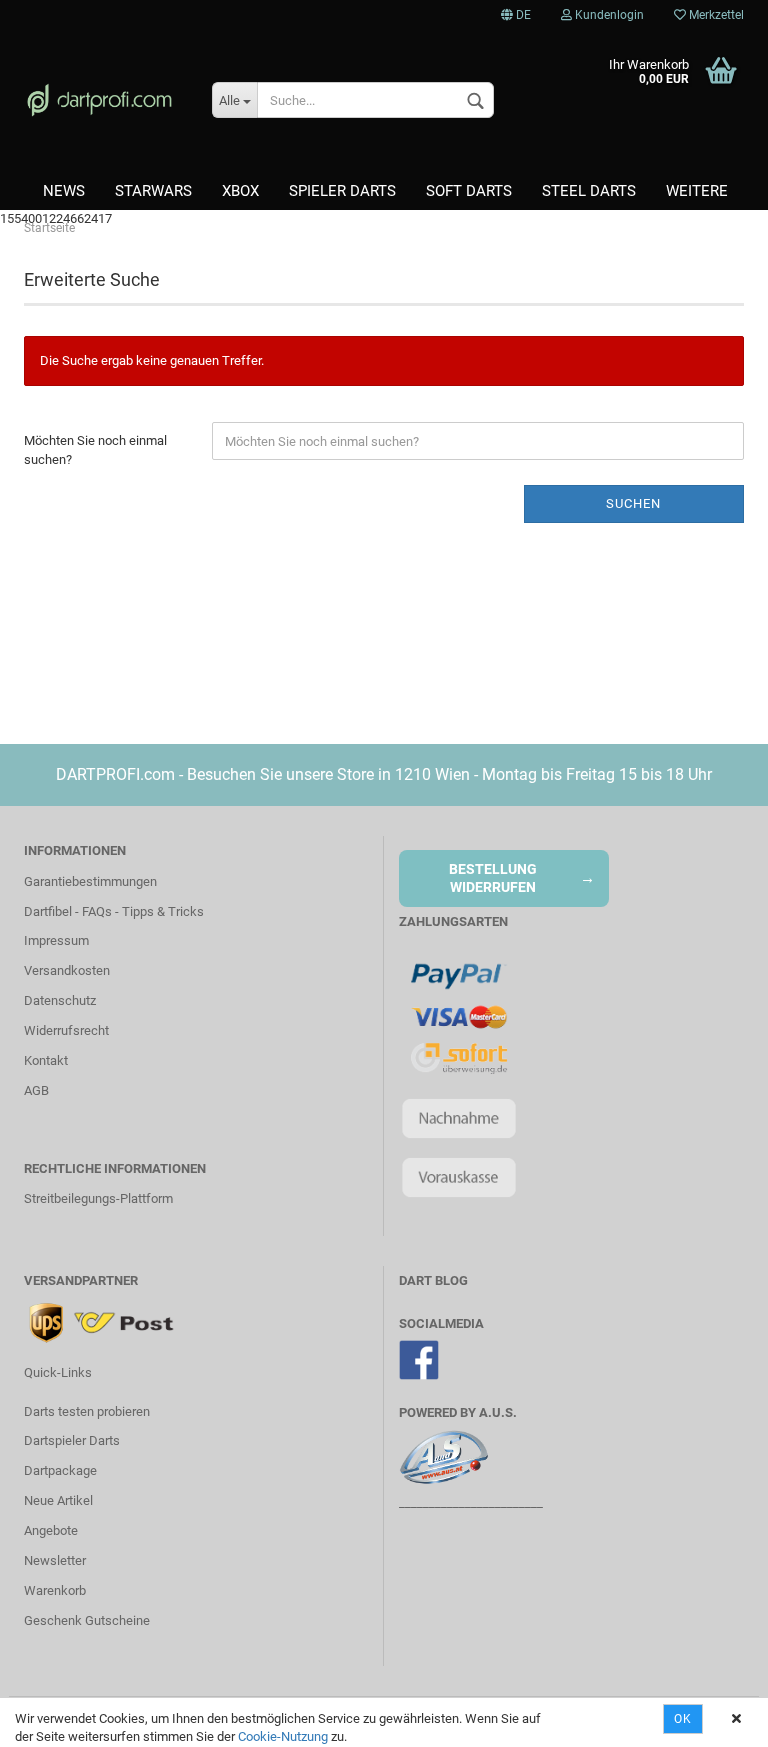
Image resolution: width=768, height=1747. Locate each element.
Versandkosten (67, 970)
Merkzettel (715, 15)
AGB (36, 1090)
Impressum (56, 940)
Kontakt (46, 1060)
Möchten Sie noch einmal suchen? (95, 450)
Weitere (697, 191)
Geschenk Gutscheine (87, 1620)
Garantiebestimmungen (90, 881)
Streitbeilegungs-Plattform (98, 1198)
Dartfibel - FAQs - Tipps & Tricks (114, 911)
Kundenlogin (608, 15)
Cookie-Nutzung (283, 1736)
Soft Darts (469, 191)
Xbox (240, 191)
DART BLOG (433, 1280)
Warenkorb (55, 1590)
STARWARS (153, 191)
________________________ (471, 1502)
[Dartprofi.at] (103, 100)
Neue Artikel (58, 1500)
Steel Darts (589, 191)
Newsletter (55, 1560)
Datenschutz (60, 1000)
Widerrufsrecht (66, 1030)
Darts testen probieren (87, 1411)
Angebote (51, 1530)
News (64, 191)
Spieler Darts (342, 191)
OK (683, 1719)
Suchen (633, 503)
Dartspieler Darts (72, 1440)
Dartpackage (60, 1470)
